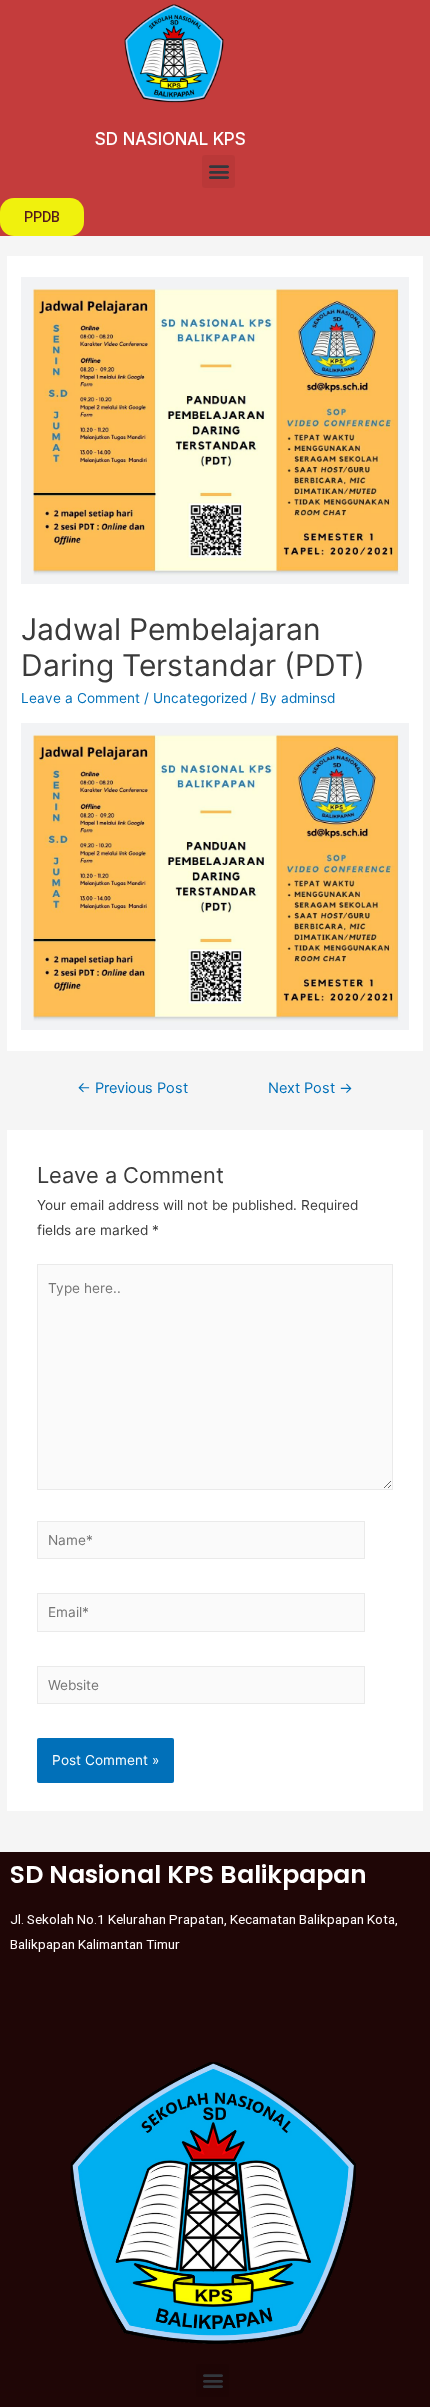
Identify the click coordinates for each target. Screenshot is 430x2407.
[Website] (201, 1689)
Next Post (310, 1088)
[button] (218, 171)
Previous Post (132, 1088)
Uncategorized (200, 698)
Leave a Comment (80, 698)
